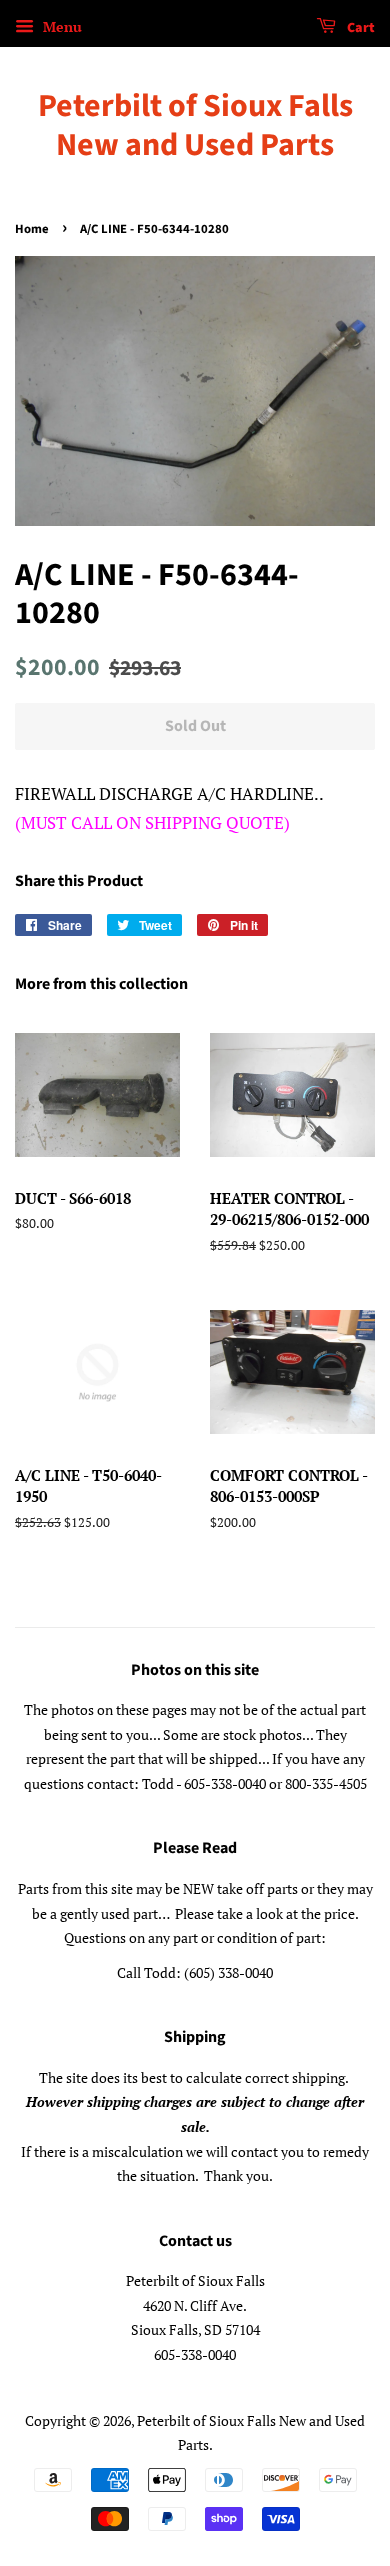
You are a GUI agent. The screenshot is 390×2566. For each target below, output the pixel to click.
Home (32, 229)
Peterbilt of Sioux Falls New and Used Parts (195, 125)
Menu (60, 26)
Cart (359, 28)
